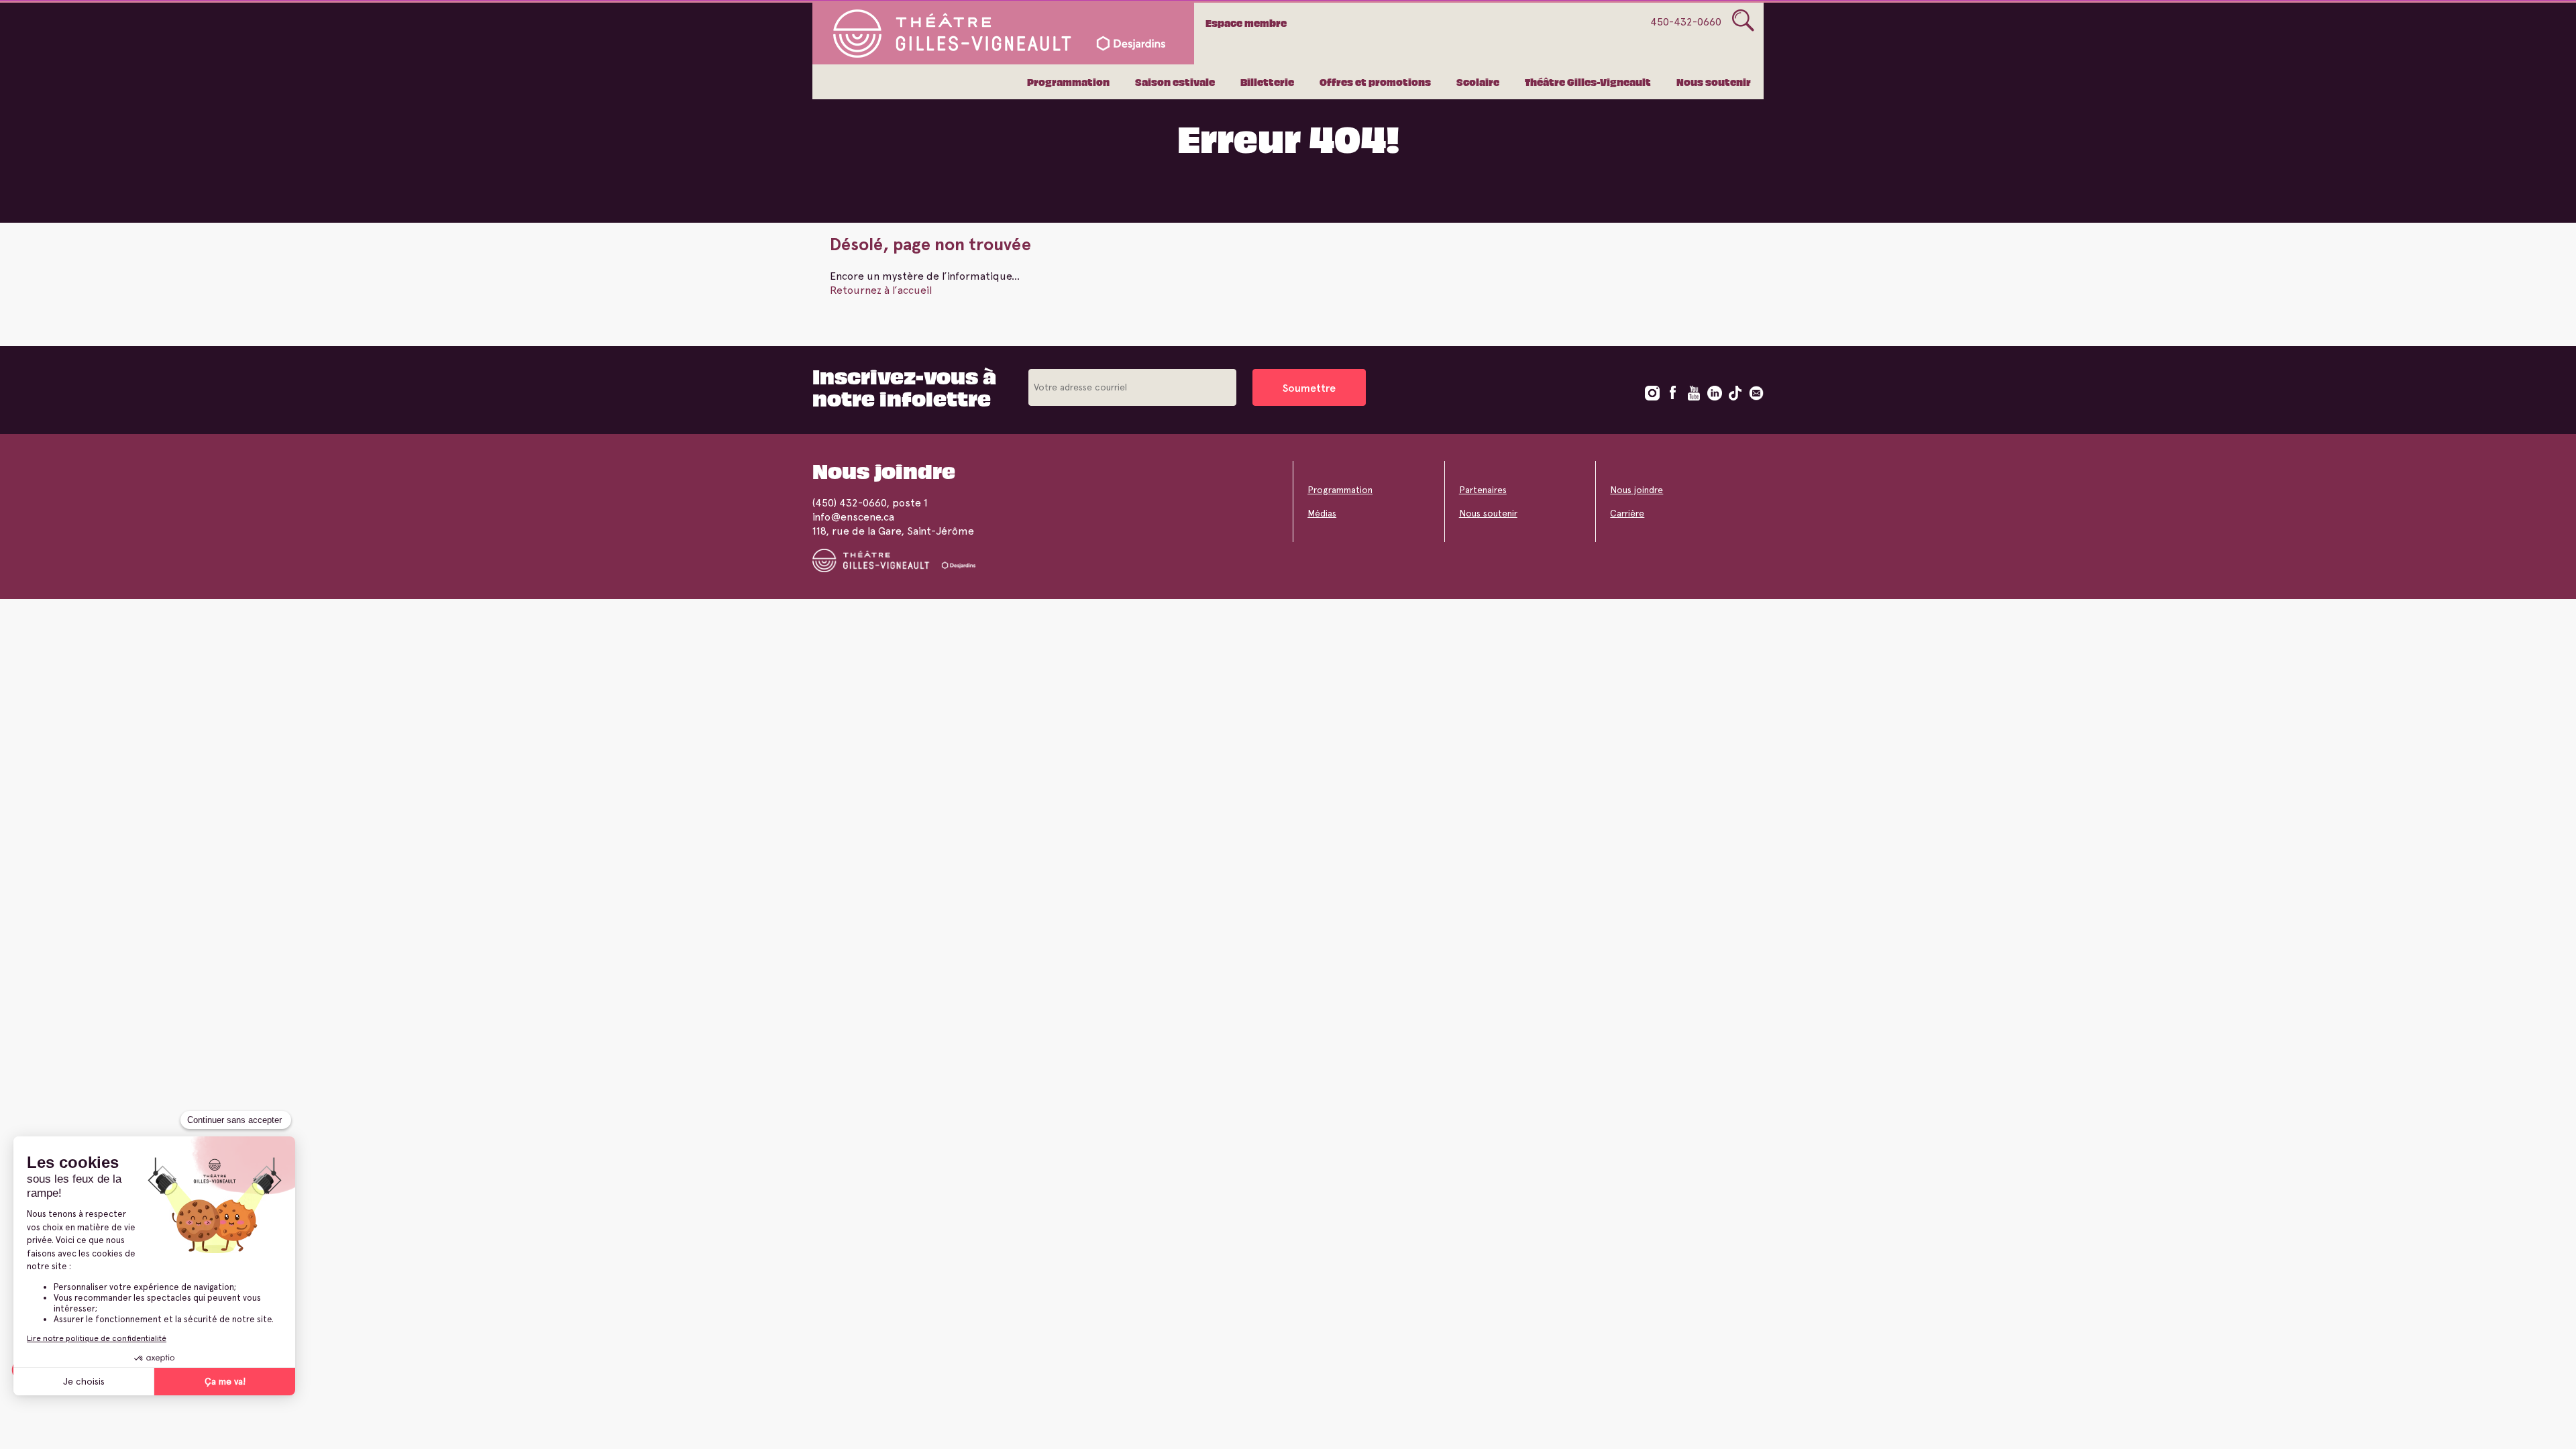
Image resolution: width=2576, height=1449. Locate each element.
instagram (1652, 393)
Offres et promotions (1375, 82)
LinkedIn (1715, 393)
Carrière (1627, 513)
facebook (1673, 393)
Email (1756, 393)
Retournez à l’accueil (881, 290)
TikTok (1735, 393)
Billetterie (1267, 82)
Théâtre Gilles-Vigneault (1588, 82)
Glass (1743, 21)
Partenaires (1483, 490)
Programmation (1068, 82)
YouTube (1694, 393)
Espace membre (1246, 23)
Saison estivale (1175, 82)
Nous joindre (1636, 490)
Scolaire (1478, 82)
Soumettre (1309, 388)
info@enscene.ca (853, 517)
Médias (1322, 513)
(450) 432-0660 (849, 503)
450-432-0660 (1686, 22)
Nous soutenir (1714, 82)
